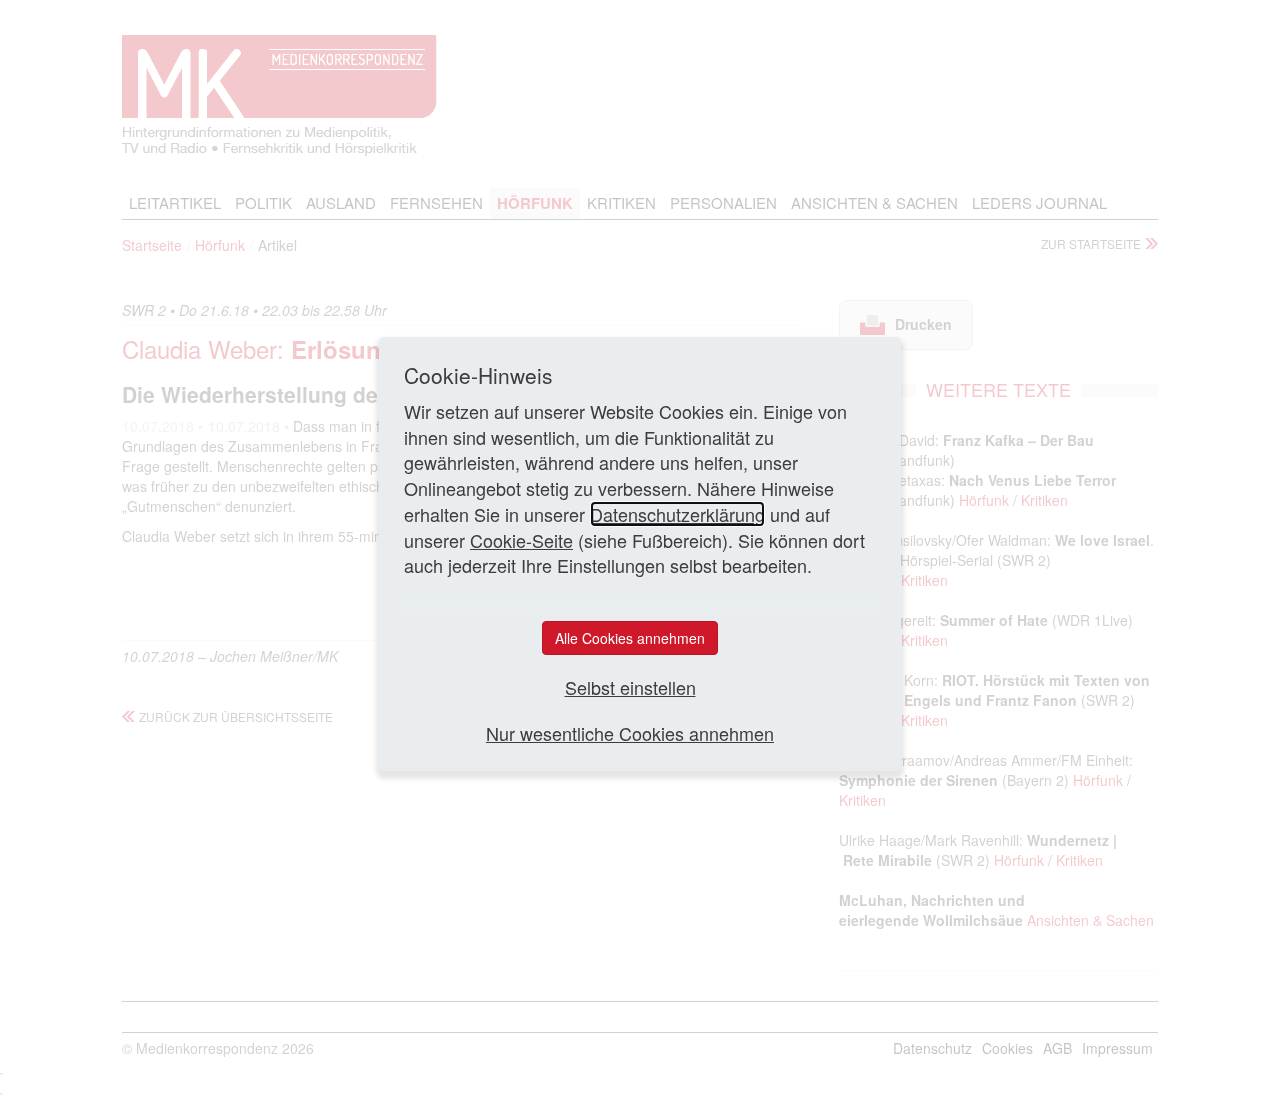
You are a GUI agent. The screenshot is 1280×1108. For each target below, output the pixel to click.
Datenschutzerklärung (677, 514)
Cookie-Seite (521, 540)
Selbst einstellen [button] (630, 687)
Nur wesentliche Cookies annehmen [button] (630, 733)
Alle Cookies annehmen (630, 638)
